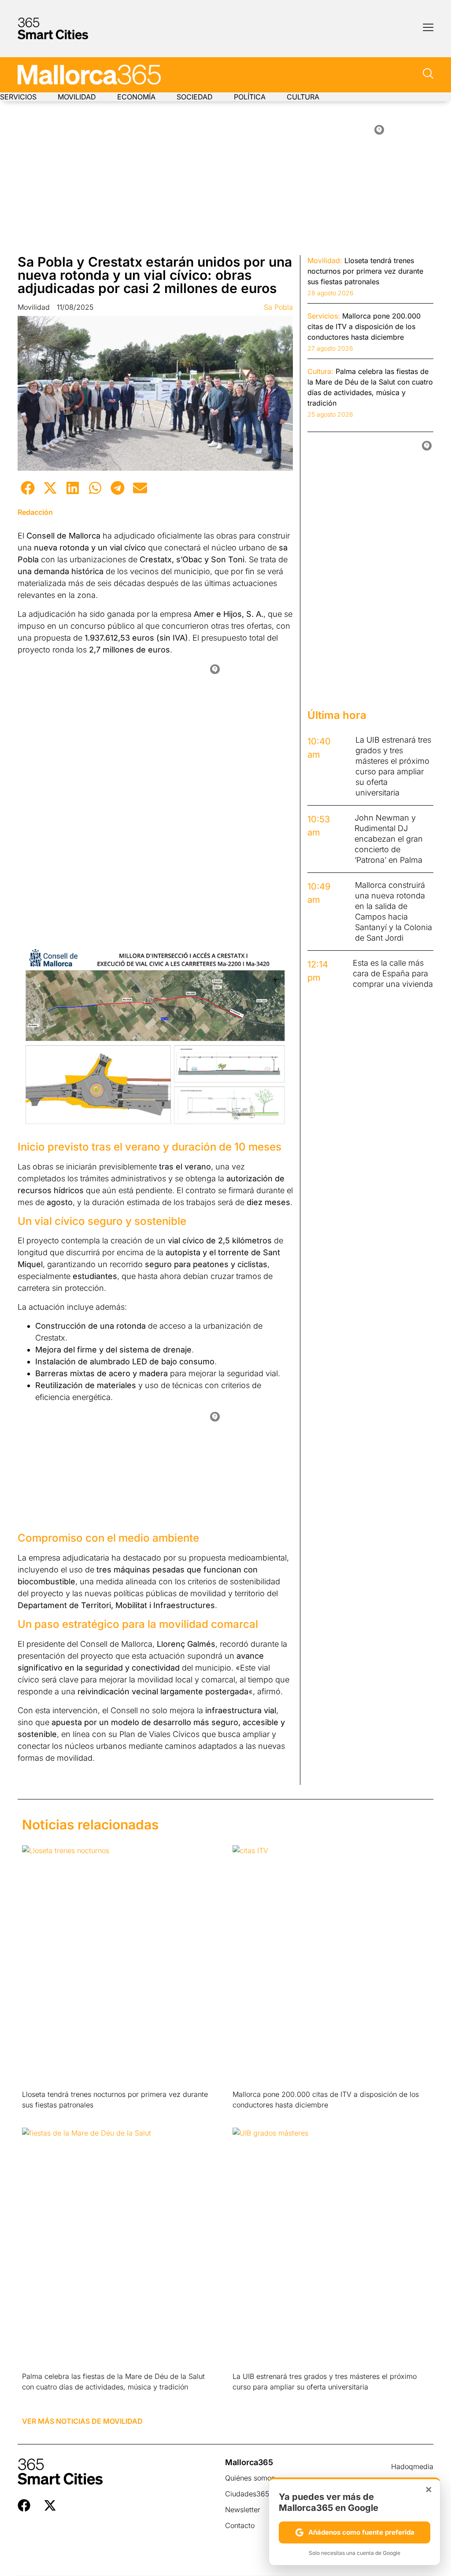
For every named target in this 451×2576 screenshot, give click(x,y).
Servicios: (324, 316)
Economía (136, 97)
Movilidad (77, 97)
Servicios (18, 97)
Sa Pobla (278, 307)
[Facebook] (24, 2505)
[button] (28, 488)
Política (250, 97)
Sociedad (195, 97)
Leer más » (36, 2116)
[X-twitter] (50, 2505)
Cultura (303, 97)
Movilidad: (325, 260)
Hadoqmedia (412, 2466)
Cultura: (320, 371)
